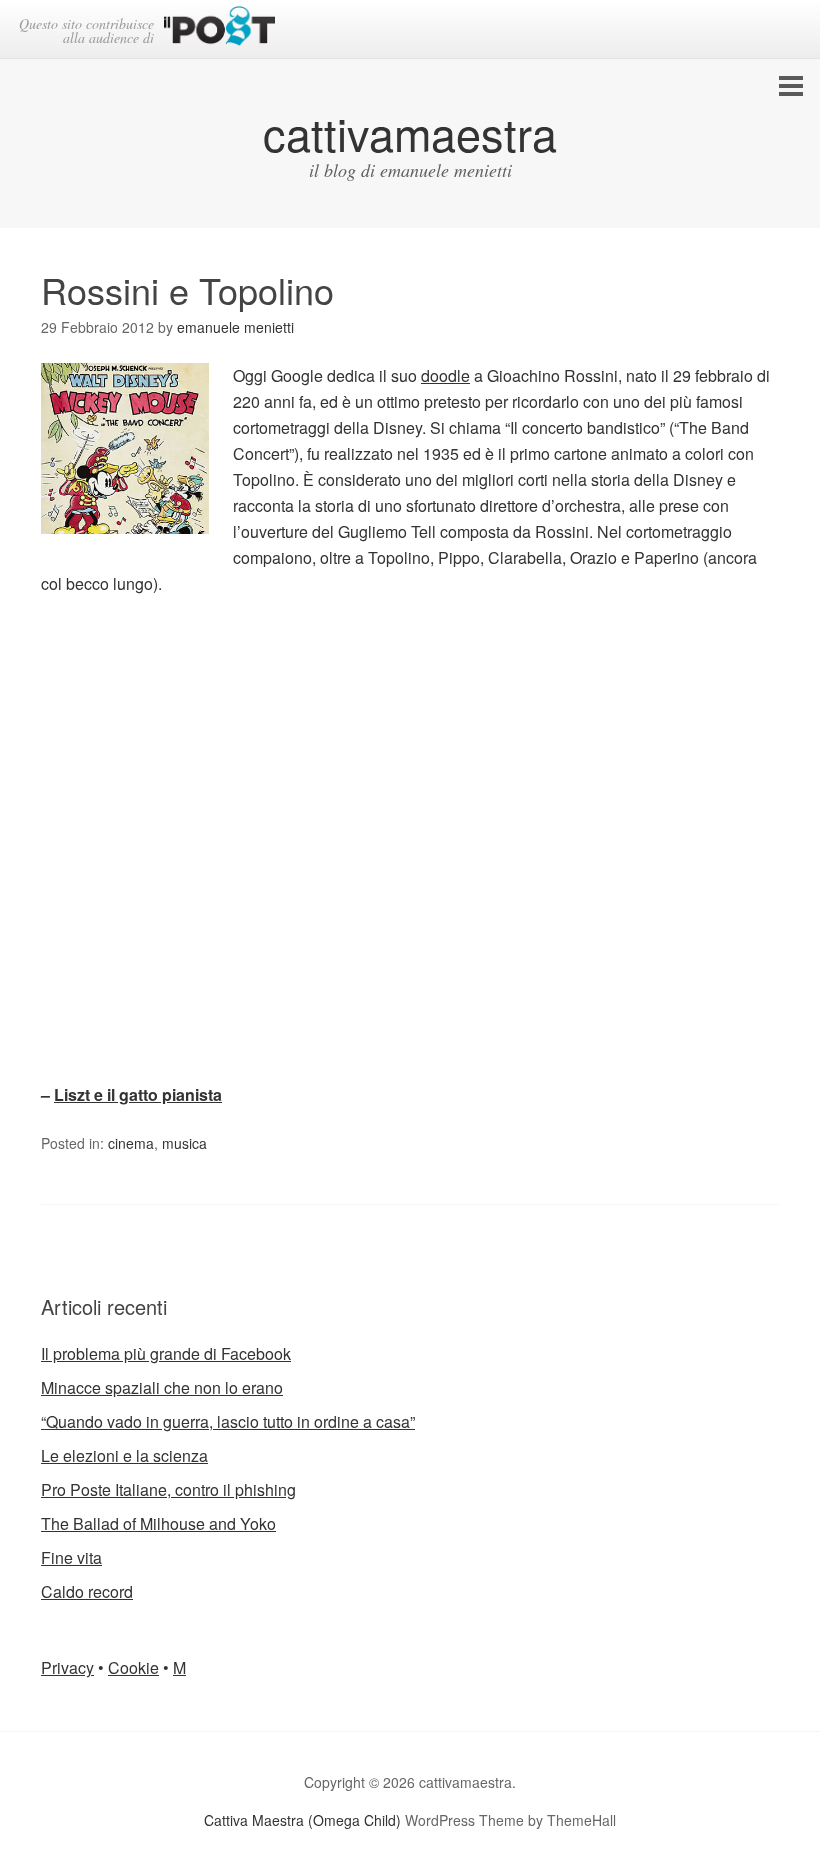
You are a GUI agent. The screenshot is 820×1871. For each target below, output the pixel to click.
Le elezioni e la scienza (124, 1455)
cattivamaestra (410, 132)
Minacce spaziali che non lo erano (162, 1387)
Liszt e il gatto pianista (138, 1094)
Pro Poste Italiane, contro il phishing (168, 1489)
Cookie (133, 1667)
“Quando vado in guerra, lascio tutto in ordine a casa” (228, 1421)
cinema (131, 1143)
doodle (445, 375)
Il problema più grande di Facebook (166, 1353)
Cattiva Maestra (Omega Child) (302, 1820)
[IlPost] (219, 29)
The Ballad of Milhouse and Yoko (158, 1523)
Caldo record (87, 1591)
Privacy (67, 1667)
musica (184, 1143)
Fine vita (71, 1557)
